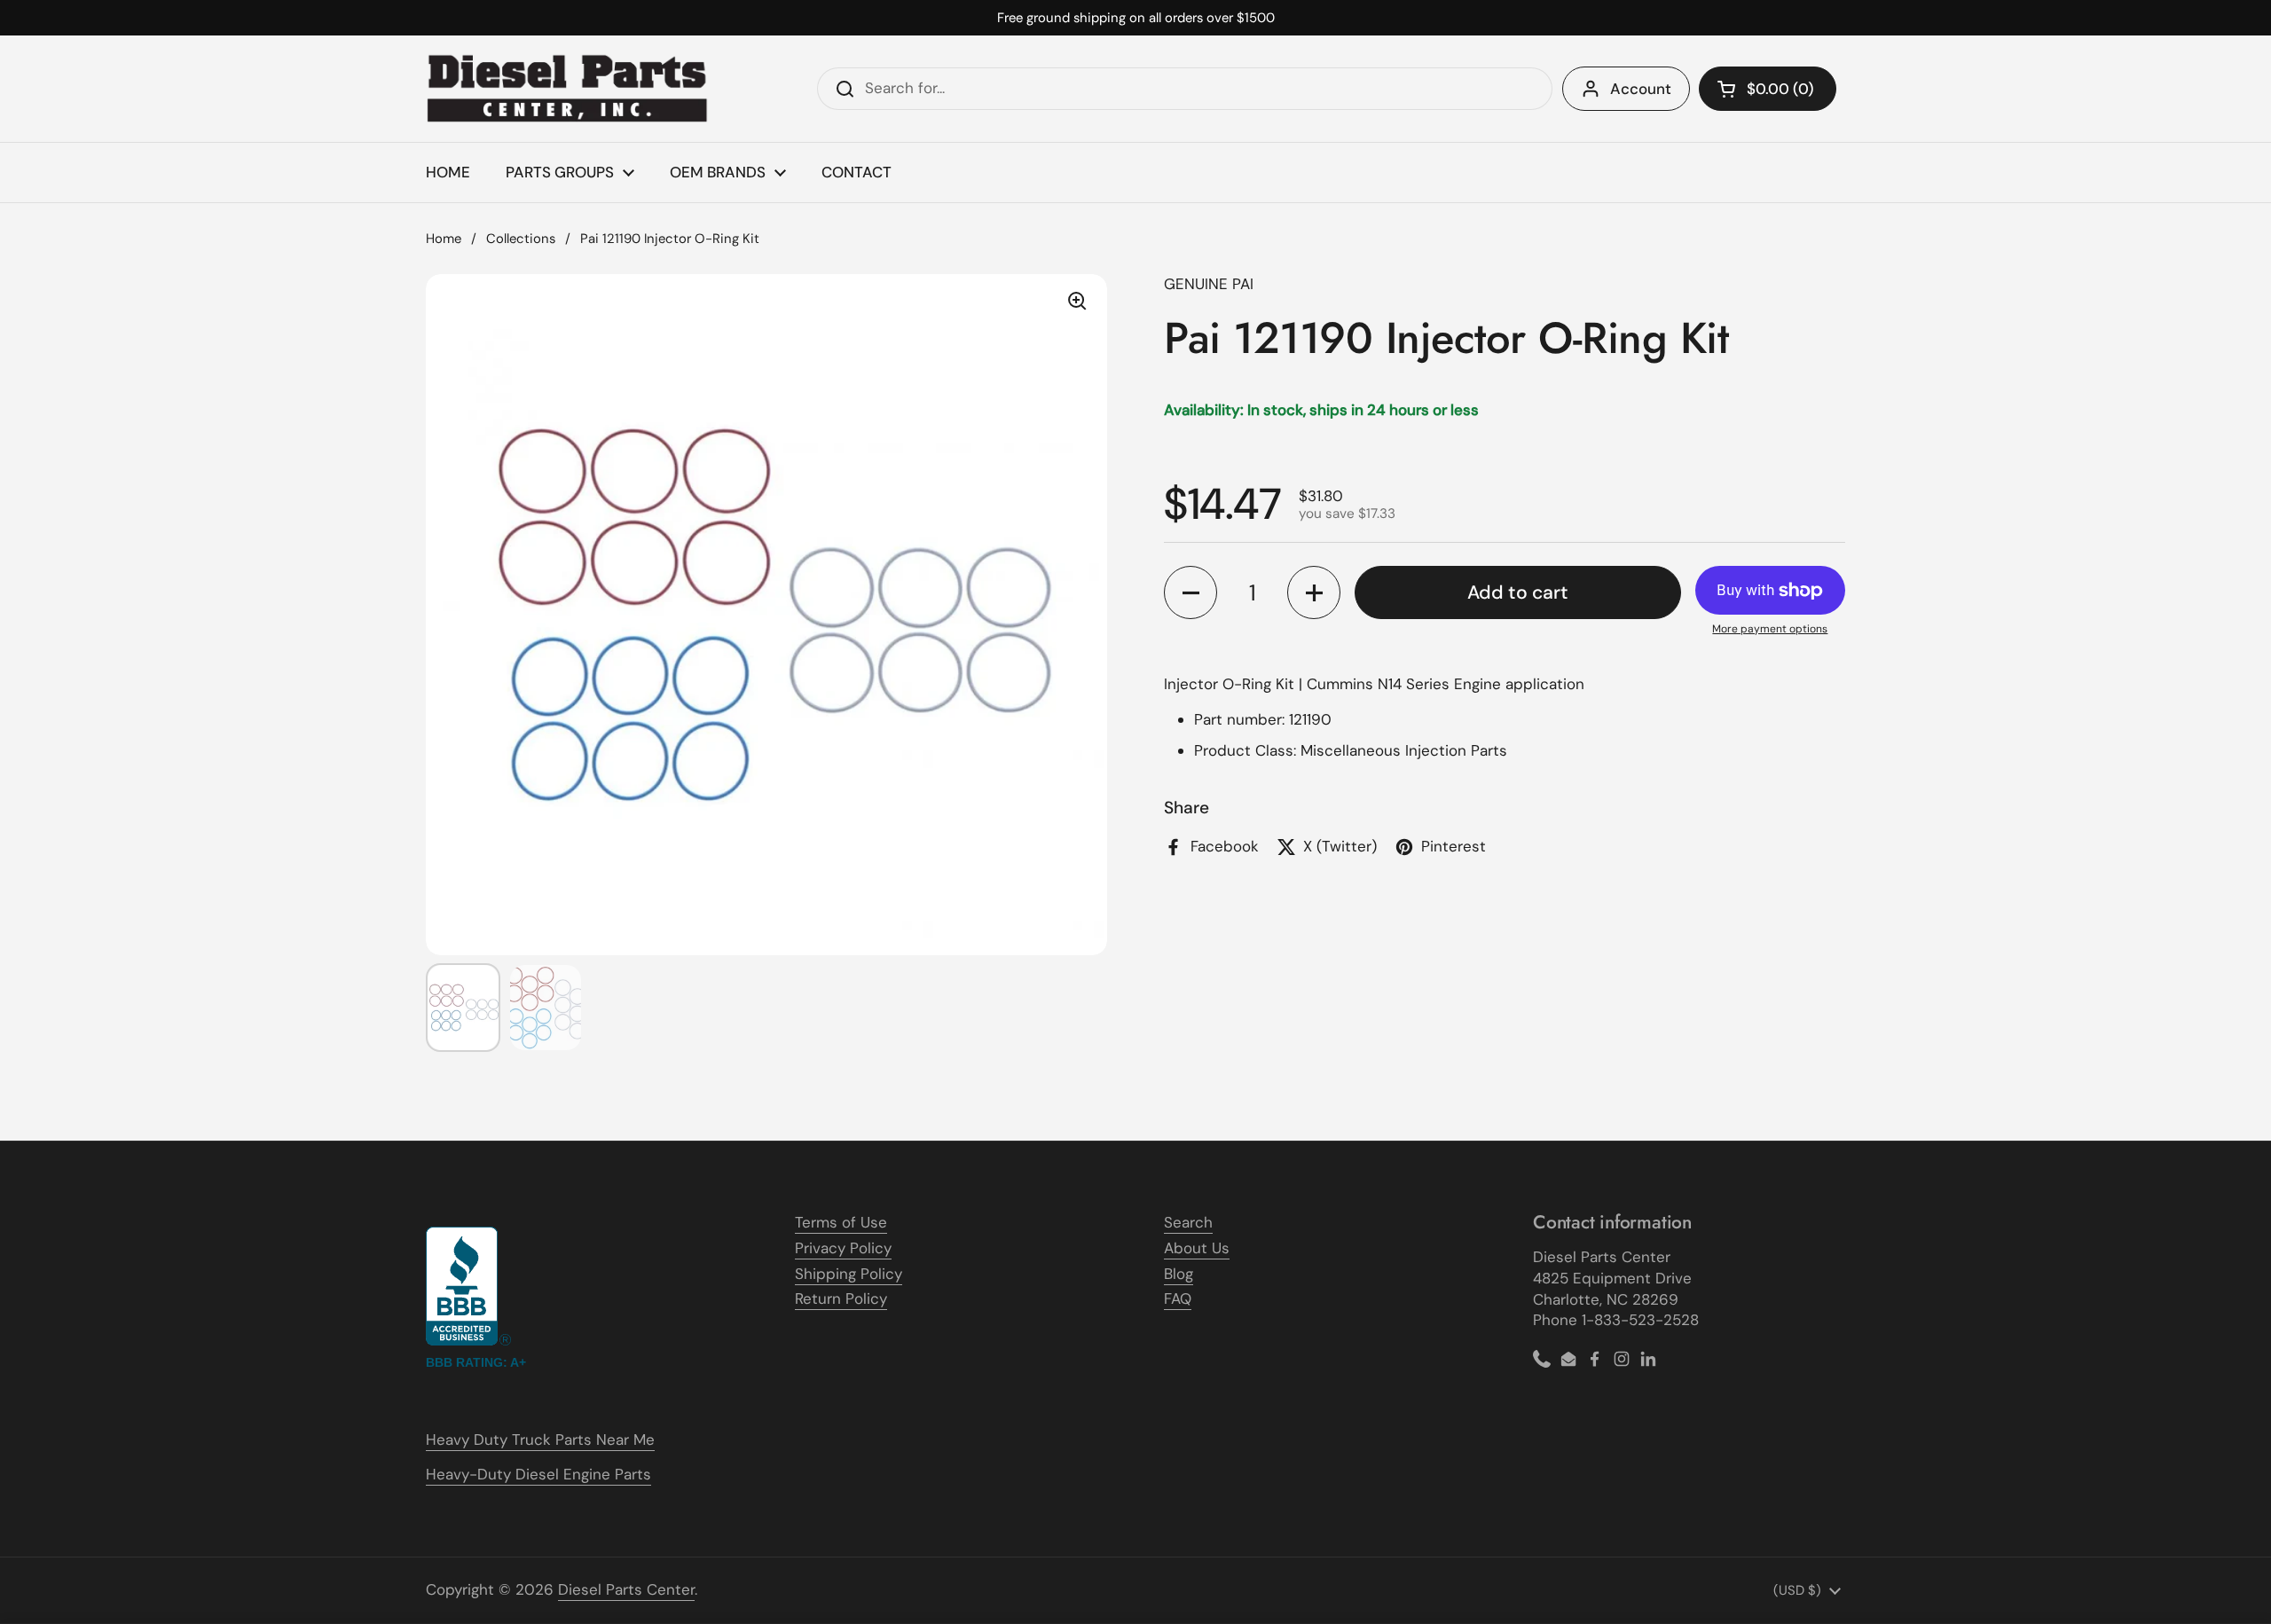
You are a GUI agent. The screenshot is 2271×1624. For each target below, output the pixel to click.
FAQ (1178, 1298)
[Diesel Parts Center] (568, 89)
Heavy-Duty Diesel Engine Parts (538, 1474)
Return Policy (841, 1298)
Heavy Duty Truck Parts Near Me (540, 1440)
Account (1641, 89)
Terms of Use (841, 1222)
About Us (1197, 1248)
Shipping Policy (849, 1274)
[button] (1768, 89)
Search (1188, 1222)
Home (444, 239)
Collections (521, 239)
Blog (1179, 1274)
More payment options (1770, 629)
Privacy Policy (843, 1248)
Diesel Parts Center (626, 1589)
